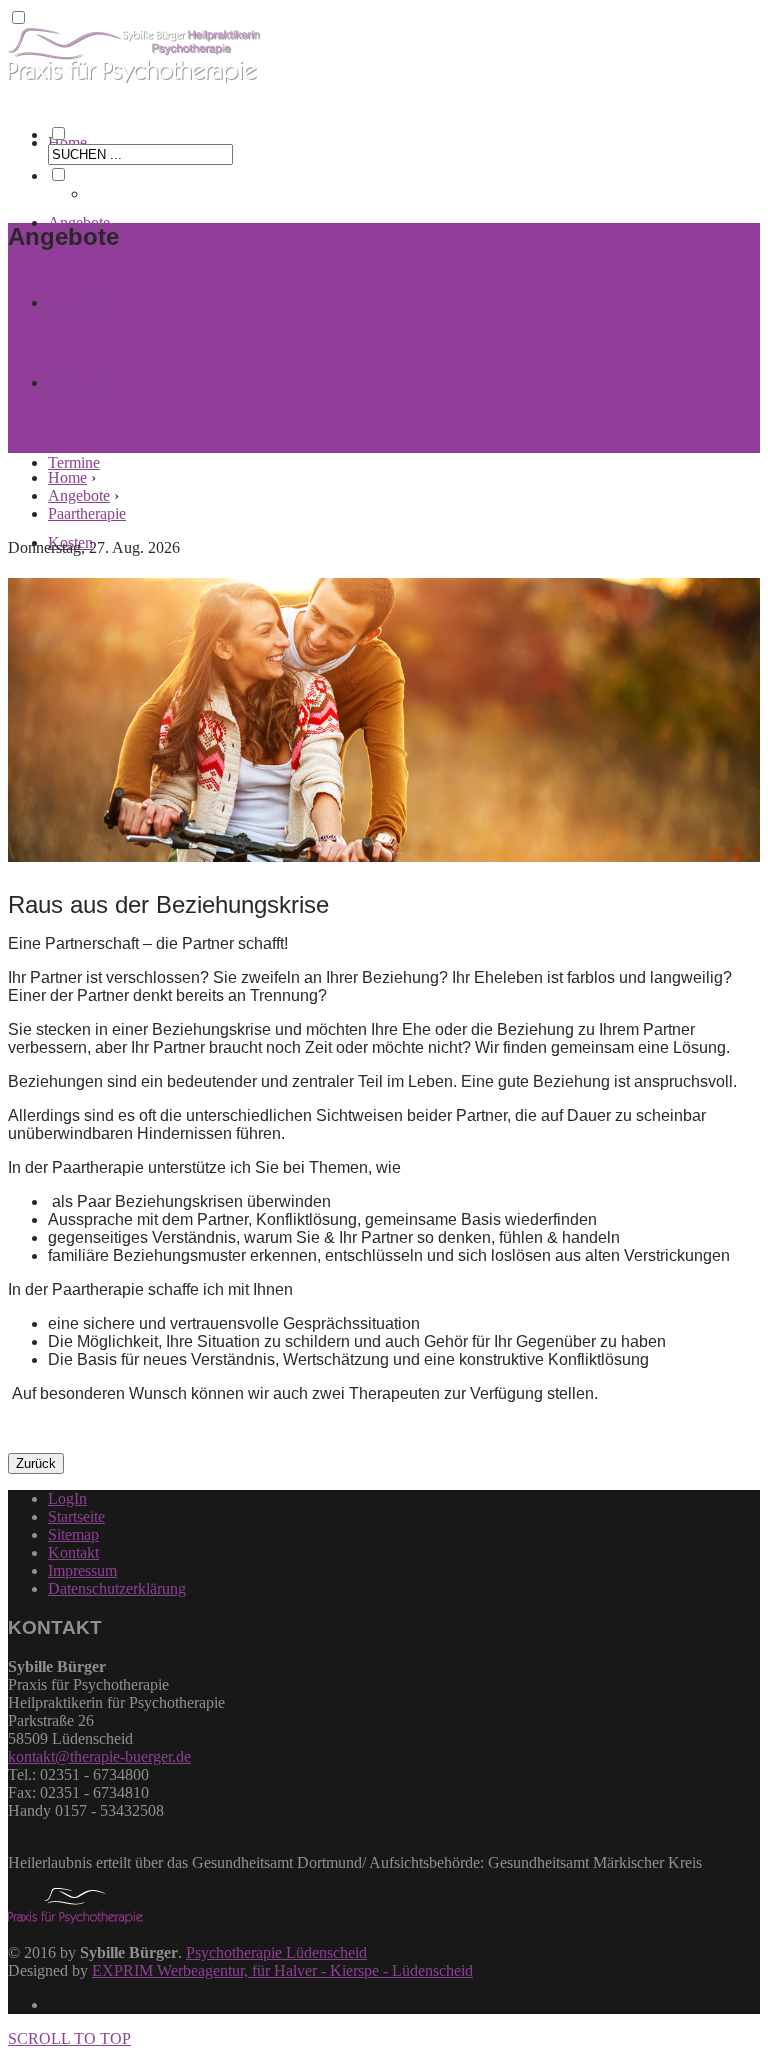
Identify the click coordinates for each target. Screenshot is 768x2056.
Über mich (81, 382)
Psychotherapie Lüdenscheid (276, 1952)
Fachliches (81, 302)
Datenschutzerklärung (117, 1588)
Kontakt (73, 1552)
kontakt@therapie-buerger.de (99, 1756)
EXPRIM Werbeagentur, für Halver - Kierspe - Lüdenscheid (282, 1970)
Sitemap (73, 1534)
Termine (74, 462)
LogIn (67, 1498)
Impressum (82, 1570)
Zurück (36, 1463)
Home (67, 142)
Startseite (76, 1516)
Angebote (79, 495)
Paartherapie (87, 513)
